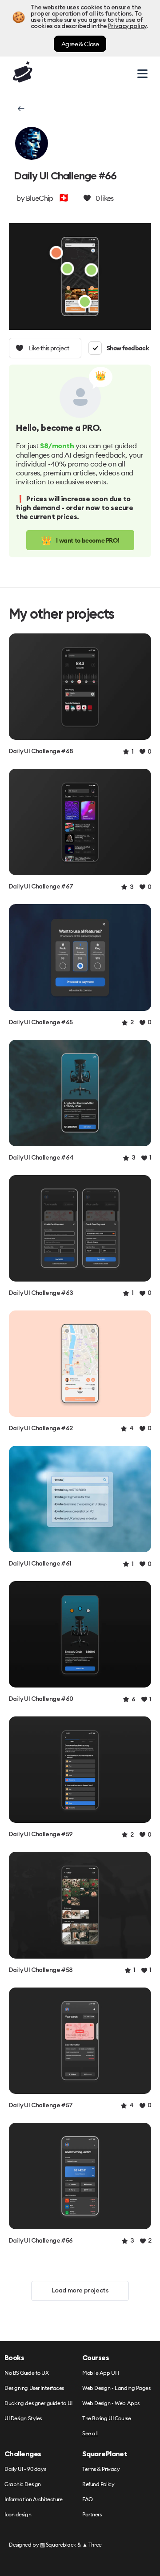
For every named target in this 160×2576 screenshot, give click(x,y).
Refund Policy (98, 2485)
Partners (92, 2515)
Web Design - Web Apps (111, 2404)
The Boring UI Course (106, 2419)
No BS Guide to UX (27, 2373)
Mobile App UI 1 (100, 2373)
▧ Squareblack (58, 2545)
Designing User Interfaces (34, 2388)
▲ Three (92, 2545)
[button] (20, 109)
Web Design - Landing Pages (116, 2388)
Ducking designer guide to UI (38, 2404)
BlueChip (39, 198)
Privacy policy (127, 26)
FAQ (88, 2500)
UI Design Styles (23, 2419)
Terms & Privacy (101, 2469)
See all (90, 2434)
